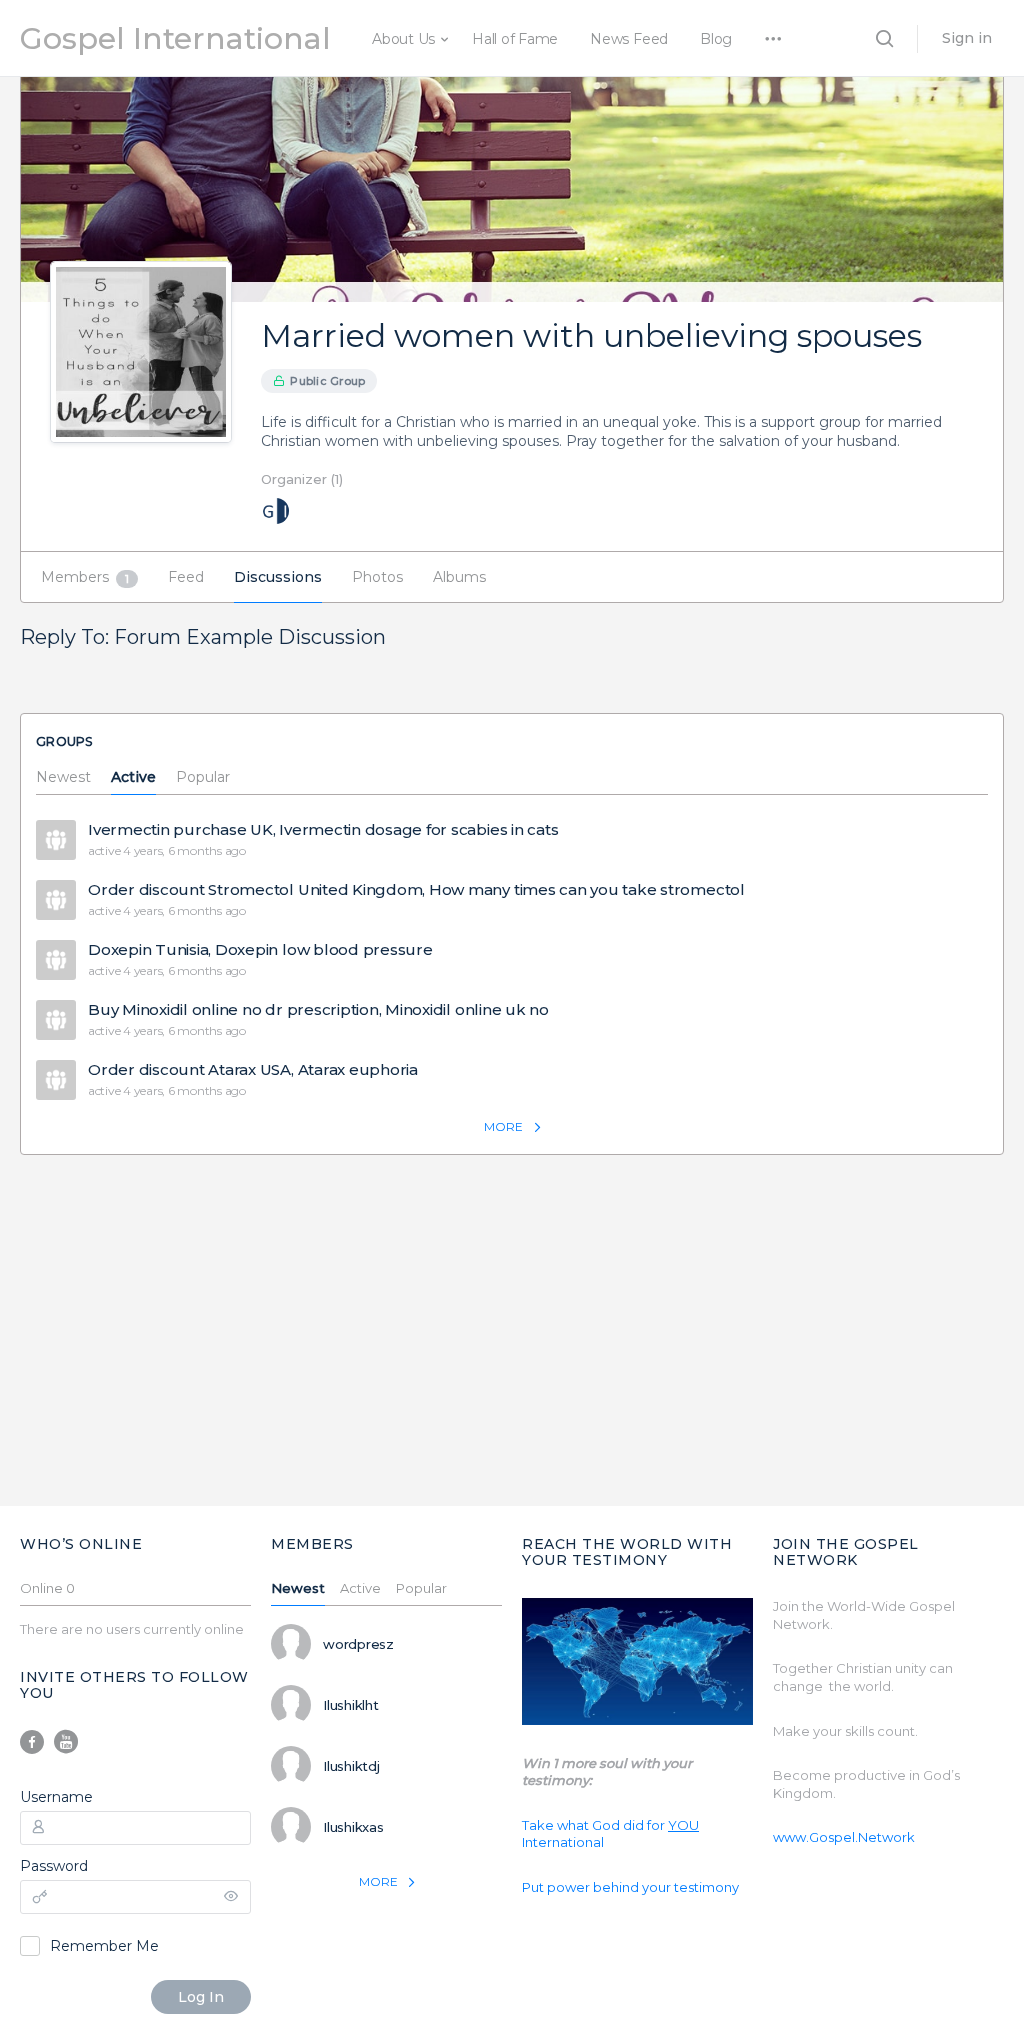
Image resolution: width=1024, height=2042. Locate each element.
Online (47, 1589)
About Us (403, 39)
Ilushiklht (351, 1705)
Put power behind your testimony (630, 1887)
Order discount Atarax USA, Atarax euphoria (253, 1070)
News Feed (629, 39)
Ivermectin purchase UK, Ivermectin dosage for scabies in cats (323, 830)
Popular (203, 778)
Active (133, 778)
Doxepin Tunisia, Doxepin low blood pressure (260, 950)
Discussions (278, 577)
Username (56, 1797)
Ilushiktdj (351, 1766)
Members (85, 577)
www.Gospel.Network (844, 1837)
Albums (459, 577)
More (503, 1126)
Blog (716, 39)
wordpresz (358, 1644)
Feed (186, 577)
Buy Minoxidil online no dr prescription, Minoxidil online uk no (318, 1010)
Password (54, 1866)
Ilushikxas (353, 1827)
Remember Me (104, 1946)
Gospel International (175, 38)
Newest (63, 778)
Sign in (967, 38)
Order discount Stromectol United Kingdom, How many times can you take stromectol (416, 890)
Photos (377, 577)
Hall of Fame (515, 39)
